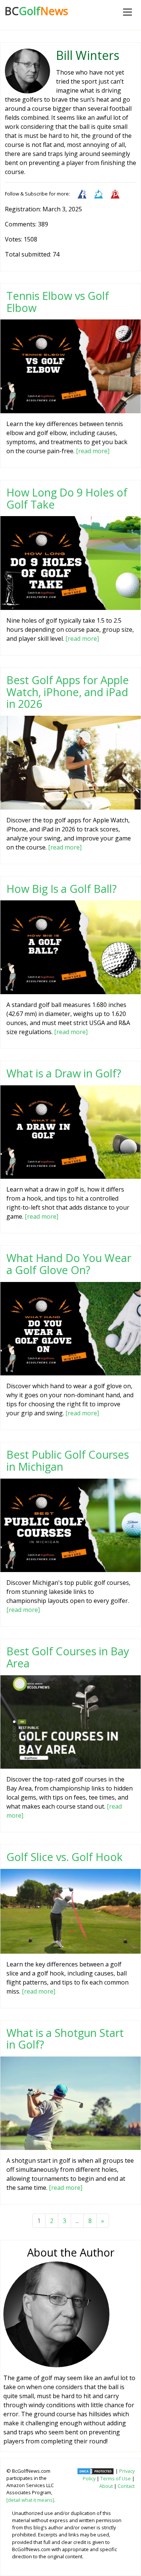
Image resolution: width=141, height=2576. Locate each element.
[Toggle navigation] (127, 12)
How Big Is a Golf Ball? (61, 888)
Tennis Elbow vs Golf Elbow (58, 302)
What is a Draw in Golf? (64, 1073)
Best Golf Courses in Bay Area (68, 1657)
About (106, 2486)
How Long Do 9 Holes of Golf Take (67, 498)
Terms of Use (116, 2478)
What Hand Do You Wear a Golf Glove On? (69, 1264)
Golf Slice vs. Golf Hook (64, 1857)
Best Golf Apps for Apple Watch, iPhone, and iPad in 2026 (68, 692)
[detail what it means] (30, 2500)
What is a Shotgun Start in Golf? (65, 2039)
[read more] (93, 451)
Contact (126, 2486)
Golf (36, 11)
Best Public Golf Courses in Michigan (68, 1460)
